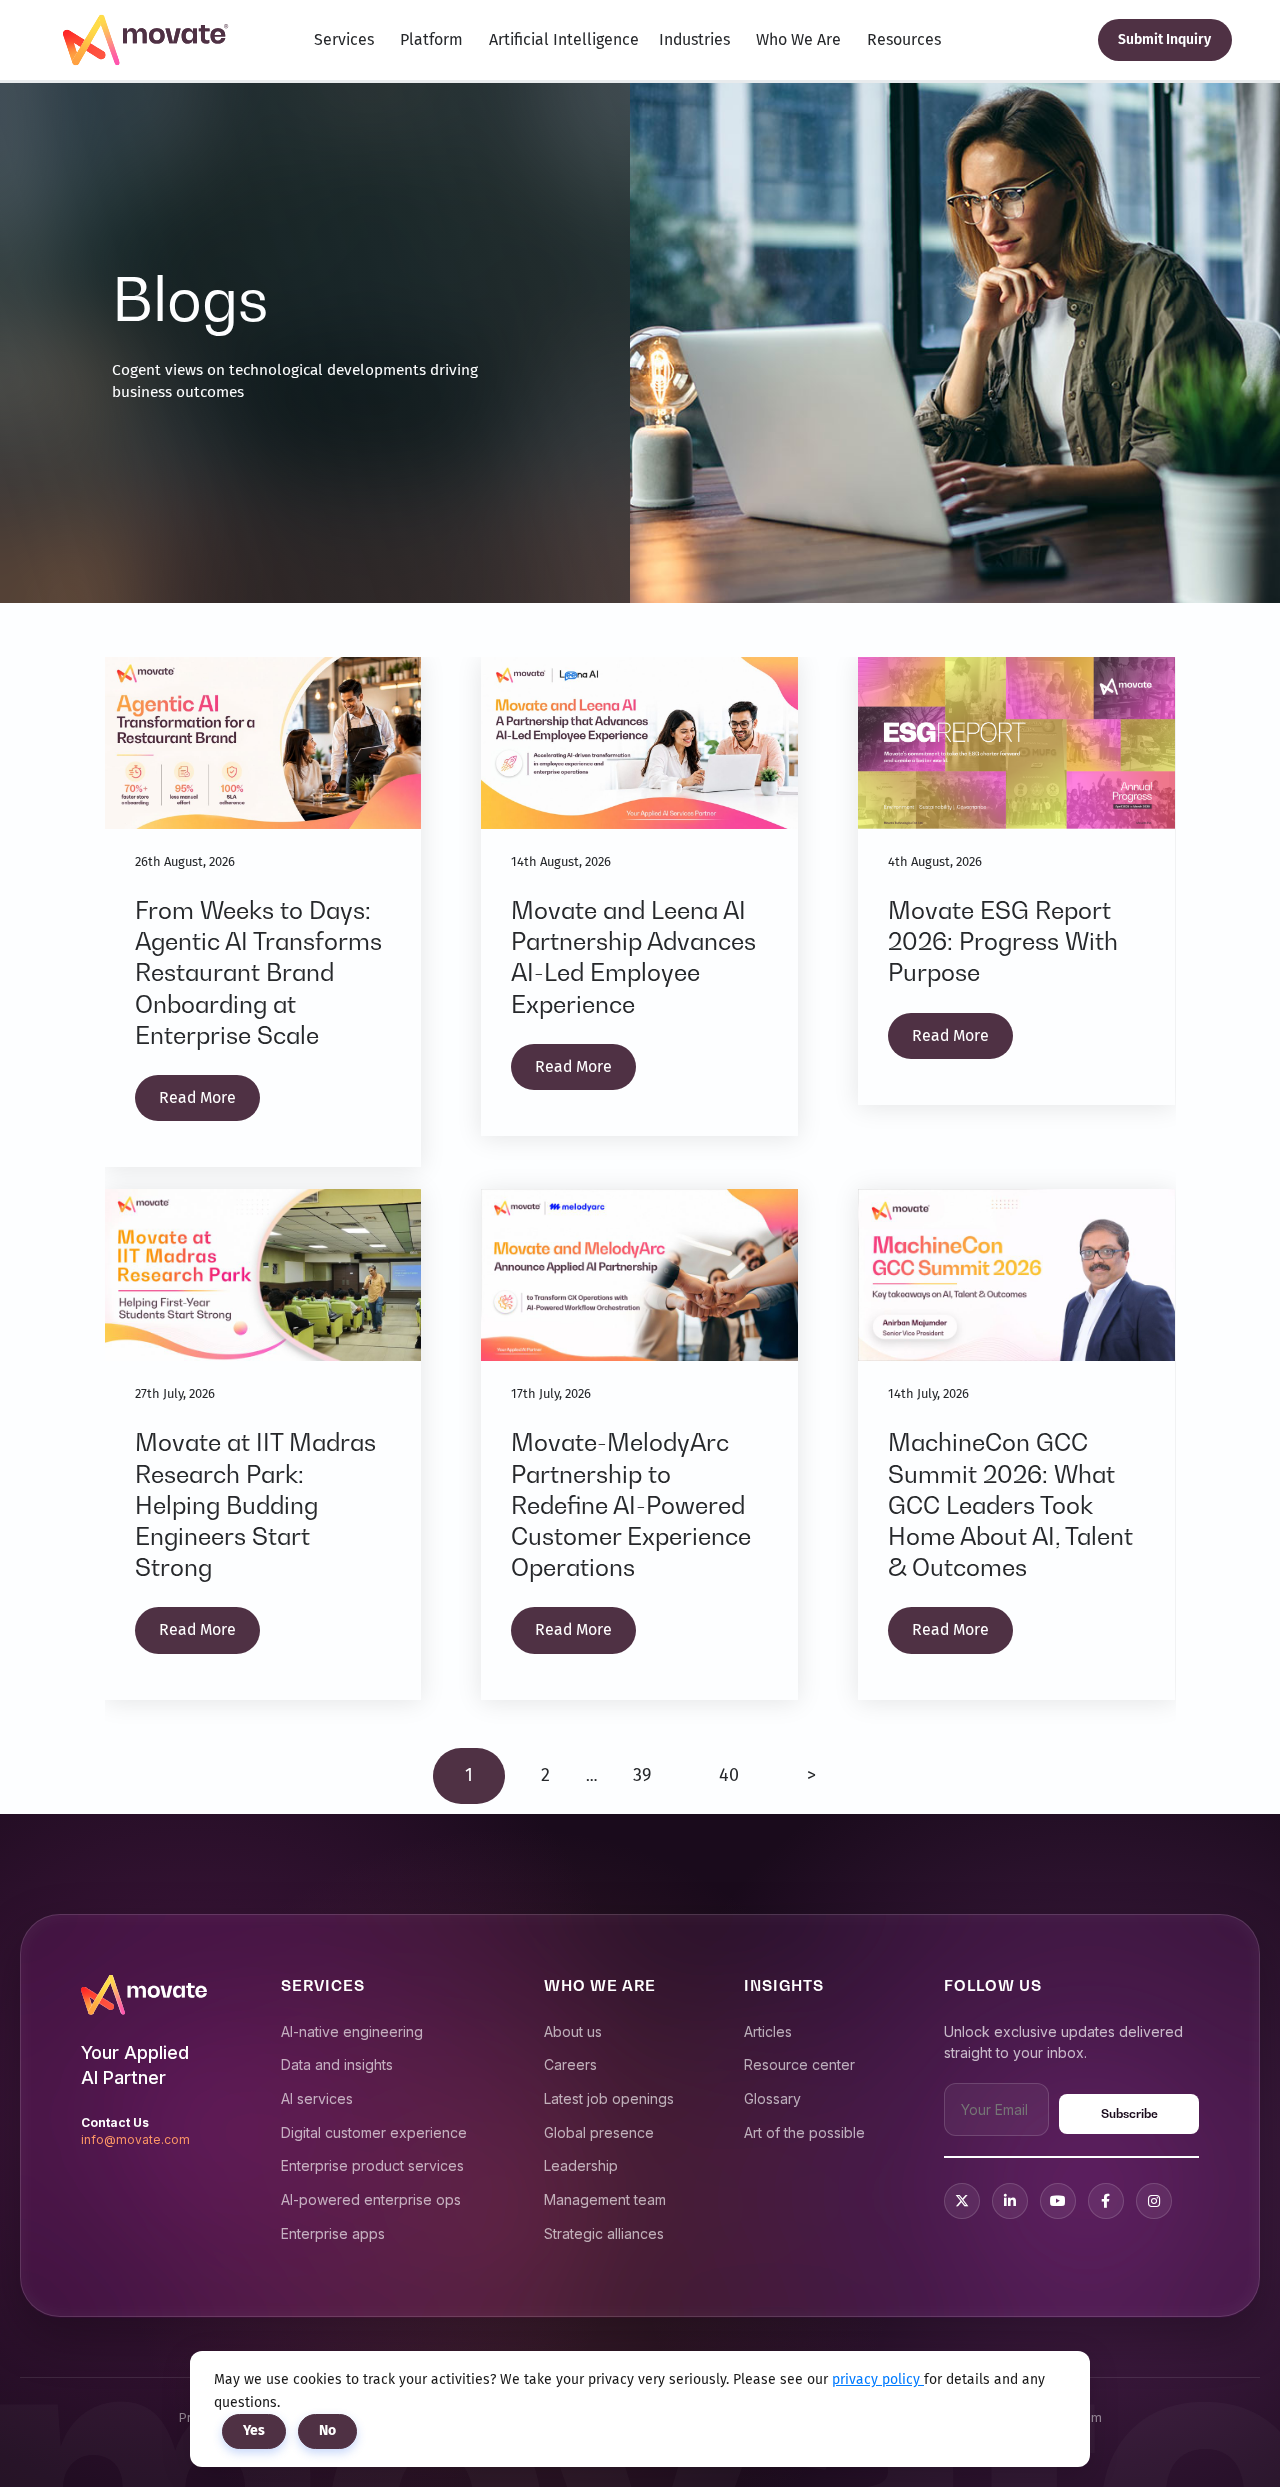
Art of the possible (804, 2132)
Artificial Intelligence (564, 39)
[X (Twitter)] (962, 2201)
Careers (570, 2064)
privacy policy (878, 2379)
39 (642, 1775)
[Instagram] (1154, 2201)
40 (729, 1775)
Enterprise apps (333, 2233)
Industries (694, 39)
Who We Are (798, 39)
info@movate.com (135, 2139)
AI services (317, 2098)
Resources (904, 39)
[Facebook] (1106, 2201)
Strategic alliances (604, 2233)
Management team (605, 2199)
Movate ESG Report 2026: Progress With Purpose (1003, 941)
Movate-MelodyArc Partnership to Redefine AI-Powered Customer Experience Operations (631, 1505)
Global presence (599, 2132)
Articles (768, 2031)
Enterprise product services (372, 2165)
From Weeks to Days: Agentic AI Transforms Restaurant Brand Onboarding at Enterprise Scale (258, 973)
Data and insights (337, 2064)
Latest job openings (609, 2098)
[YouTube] (1058, 2201)
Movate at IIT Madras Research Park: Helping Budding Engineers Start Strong (255, 1505)
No (327, 2430)
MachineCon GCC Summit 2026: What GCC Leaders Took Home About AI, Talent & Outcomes (1010, 1505)
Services (344, 39)
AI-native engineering (352, 2031)
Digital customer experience (374, 2132)
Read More (197, 1097)
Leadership (581, 2165)
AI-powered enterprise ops (371, 2199)
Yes (254, 2430)
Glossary (772, 2098)
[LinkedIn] (1010, 2201)
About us (573, 2031)
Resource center (799, 2064)
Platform (431, 39)
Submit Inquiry (1164, 39)
